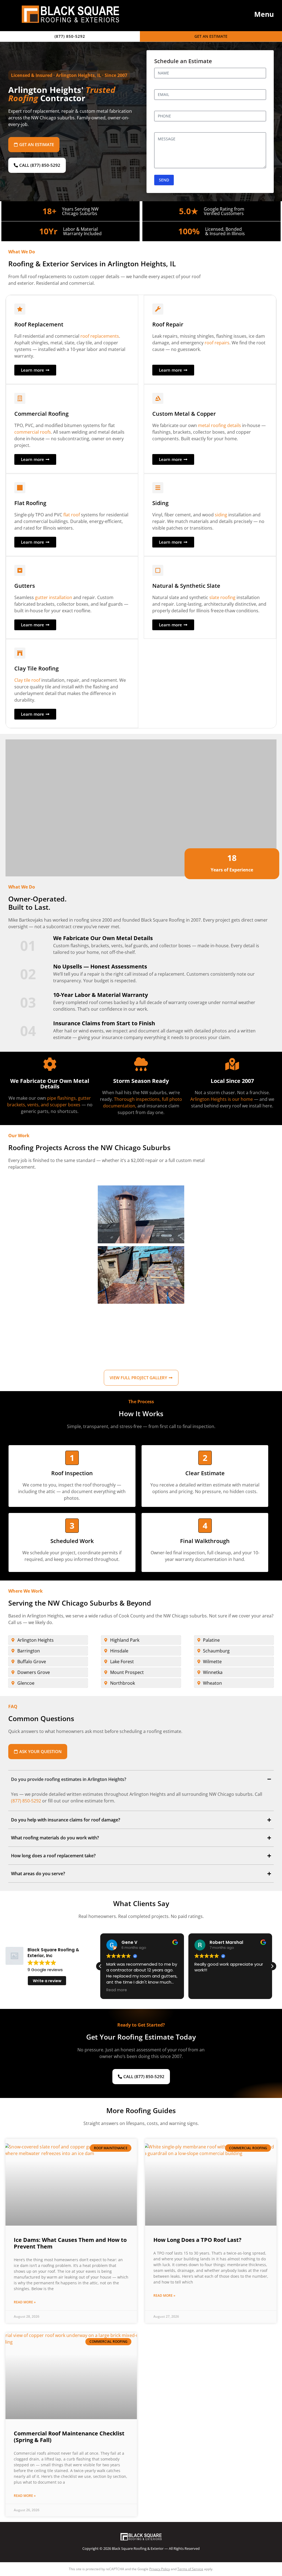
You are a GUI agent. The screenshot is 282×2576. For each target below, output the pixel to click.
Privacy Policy (160, 2569)
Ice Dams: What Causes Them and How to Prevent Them (70, 2243)
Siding (160, 503)
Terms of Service (190, 2569)
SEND (164, 180)
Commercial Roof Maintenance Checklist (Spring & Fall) (69, 2437)
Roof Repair (168, 324)
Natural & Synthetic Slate (186, 586)
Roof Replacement (39, 324)
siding (221, 515)
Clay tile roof (27, 680)
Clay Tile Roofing (36, 668)
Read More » (25, 2302)
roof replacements (100, 336)
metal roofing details (219, 425)
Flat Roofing (30, 503)
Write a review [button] (47, 1981)
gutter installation (54, 597)
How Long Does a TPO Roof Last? (197, 2240)
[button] (259, 14)
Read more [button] (117, 1990)
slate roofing (222, 597)
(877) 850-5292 (26, 1801)
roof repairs (217, 343)
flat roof (72, 515)
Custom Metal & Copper (184, 414)
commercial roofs (33, 432)
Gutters (25, 586)
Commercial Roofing (41, 414)
